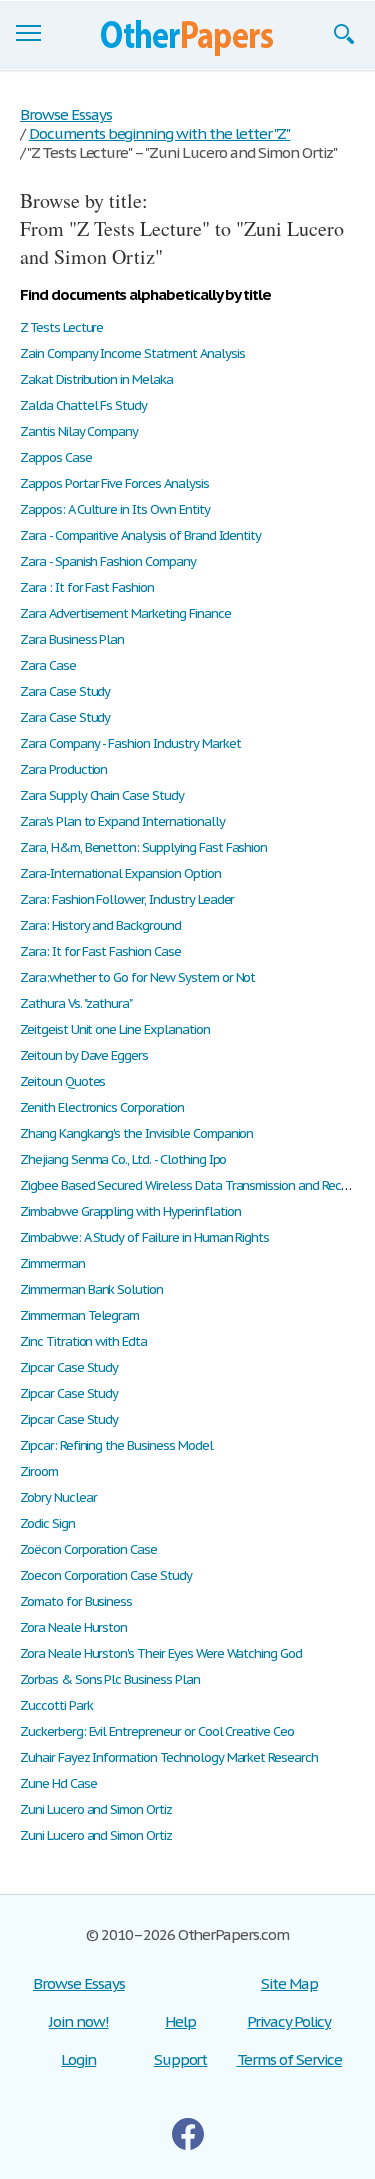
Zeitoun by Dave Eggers (84, 1055)
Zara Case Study (65, 691)
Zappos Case (56, 457)
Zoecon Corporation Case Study (106, 1575)
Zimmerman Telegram (79, 1315)
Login (78, 2059)
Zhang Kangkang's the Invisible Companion (136, 1133)
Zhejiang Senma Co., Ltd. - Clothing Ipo (123, 1159)
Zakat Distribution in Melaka (96, 379)
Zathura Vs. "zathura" (76, 1003)
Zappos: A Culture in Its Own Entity (115, 509)
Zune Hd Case (58, 1783)
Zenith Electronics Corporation (102, 1107)
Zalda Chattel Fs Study (83, 405)
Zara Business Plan (72, 639)
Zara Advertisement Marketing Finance (125, 613)
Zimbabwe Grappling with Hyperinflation (130, 1211)
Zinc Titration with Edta (83, 1341)
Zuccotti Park (56, 1705)
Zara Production (63, 769)
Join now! (79, 2021)
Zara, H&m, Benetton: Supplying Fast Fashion (143, 847)
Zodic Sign (47, 1523)
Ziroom (39, 1471)
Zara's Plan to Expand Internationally (122, 821)
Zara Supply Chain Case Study (102, 795)
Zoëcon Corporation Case (88, 1549)
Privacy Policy (288, 2021)
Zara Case (48, 665)
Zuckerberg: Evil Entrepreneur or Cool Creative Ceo (157, 1731)
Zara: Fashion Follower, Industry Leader (127, 899)
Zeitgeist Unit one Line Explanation (115, 1029)
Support (181, 2059)
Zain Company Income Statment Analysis (132, 353)
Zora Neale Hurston (73, 1627)
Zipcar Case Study (69, 1367)
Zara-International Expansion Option (120, 873)
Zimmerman (52, 1263)
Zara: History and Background (100, 925)
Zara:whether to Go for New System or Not (137, 977)
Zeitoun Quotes (62, 1081)
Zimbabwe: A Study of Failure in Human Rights (144, 1237)
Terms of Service (289, 2059)
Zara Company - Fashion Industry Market (130, 743)
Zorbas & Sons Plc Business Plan (110, 1679)
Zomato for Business (76, 1601)
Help (180, 2021)
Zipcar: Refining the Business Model (116, 1445)
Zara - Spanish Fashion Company (108, 561)
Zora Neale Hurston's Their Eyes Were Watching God (161, 1653)
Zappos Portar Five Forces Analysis (114, 483)
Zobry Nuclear (58, 1497)
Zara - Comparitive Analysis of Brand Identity (140, 535)
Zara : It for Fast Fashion (87, 587)
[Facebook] (188, 2134)
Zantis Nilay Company (79, 431)
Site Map (289, 1983)
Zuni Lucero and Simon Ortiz (96, 1809)
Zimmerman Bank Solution (91, 1289)
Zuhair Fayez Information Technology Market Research (169, 1757)
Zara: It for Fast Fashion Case (100, 951)
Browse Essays (78, 1983)
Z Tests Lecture (61, 327)
